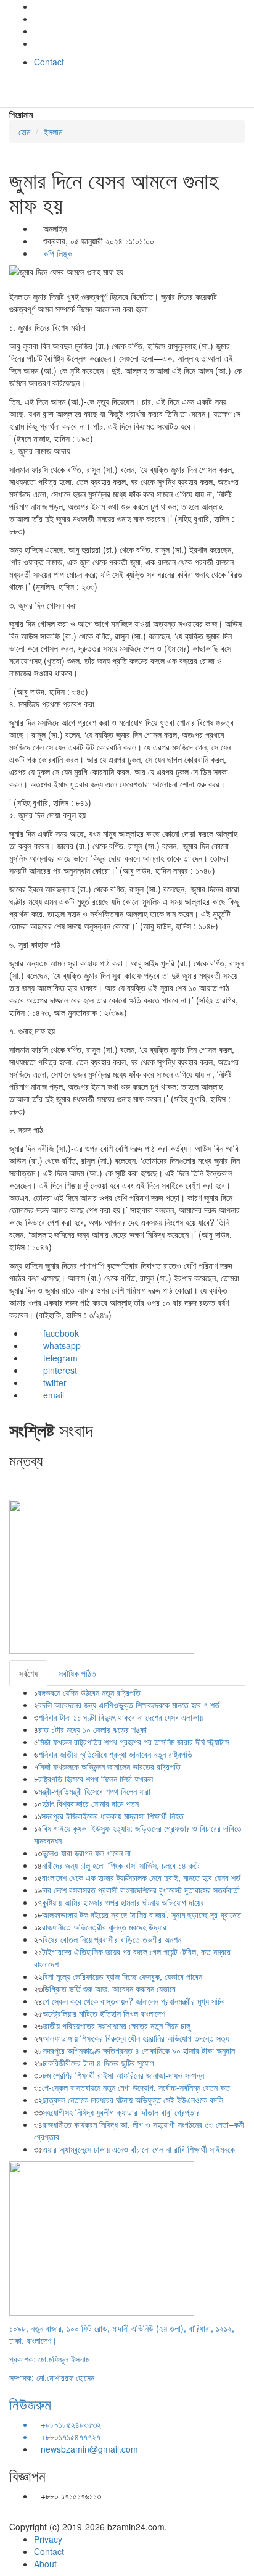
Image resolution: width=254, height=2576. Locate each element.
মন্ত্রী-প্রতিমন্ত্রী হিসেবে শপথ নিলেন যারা (94, 1791)
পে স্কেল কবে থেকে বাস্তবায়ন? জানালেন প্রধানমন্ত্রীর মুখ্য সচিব (134, 2001)
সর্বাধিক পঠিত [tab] (77, 1673)
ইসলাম (53, 131)
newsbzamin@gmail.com (89, 2449)
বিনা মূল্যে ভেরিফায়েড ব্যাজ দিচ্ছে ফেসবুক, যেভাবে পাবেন (122, 1976)
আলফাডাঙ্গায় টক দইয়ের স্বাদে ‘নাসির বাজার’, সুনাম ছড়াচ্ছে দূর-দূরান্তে (141, 1914)
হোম (24, 131)
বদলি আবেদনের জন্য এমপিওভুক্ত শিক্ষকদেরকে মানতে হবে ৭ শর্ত (130, 1705)
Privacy (48, 2539)
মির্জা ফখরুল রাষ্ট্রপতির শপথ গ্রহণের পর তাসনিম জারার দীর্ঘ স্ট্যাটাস (134, 1742)
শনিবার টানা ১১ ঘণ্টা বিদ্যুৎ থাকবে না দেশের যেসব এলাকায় (121, 1717)
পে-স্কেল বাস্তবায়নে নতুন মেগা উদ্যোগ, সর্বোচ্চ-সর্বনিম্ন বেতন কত (136, 2087)
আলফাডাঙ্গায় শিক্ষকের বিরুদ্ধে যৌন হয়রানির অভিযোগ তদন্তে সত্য (136, 2038)
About (45, 2564)
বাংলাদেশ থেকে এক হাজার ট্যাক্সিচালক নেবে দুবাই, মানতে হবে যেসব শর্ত (141, 1877)
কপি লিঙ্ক (56, 253)
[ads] (102, 2237)
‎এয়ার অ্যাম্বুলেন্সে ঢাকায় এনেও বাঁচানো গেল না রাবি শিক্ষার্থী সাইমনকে (139, 2149)
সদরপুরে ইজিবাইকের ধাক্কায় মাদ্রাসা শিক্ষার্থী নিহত (113, 1816)
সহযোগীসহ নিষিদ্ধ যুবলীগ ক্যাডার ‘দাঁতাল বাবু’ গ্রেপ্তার (121, 2112)
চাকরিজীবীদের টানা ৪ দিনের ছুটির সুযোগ (98, 2063)
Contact (49, 62)
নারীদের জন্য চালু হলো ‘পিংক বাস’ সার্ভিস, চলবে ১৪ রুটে (121, 1865)
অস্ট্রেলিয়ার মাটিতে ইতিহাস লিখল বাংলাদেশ (104, 2013)
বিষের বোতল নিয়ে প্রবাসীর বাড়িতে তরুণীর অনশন (112, 1939)
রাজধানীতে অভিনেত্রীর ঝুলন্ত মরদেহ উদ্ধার (104, 1927)
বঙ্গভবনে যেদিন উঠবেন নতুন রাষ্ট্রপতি (89, 1692)
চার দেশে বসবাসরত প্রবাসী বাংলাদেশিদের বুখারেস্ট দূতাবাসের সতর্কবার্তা (141, 1890)
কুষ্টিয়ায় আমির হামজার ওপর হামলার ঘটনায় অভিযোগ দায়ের (123, 1902)
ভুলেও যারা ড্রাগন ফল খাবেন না (86, 1853)
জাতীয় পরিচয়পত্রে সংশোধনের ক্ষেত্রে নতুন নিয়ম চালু (117, 2025)
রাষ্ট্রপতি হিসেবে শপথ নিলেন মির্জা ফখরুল (96, 1779)
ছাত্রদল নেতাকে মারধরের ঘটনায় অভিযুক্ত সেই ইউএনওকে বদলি (133, 2100)
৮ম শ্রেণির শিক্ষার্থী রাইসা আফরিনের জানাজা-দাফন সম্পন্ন (123, 2075)
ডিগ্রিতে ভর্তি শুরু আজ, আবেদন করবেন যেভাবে (109, 1988)
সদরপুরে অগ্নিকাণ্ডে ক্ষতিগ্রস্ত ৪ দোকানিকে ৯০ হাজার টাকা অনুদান (139, 2050)
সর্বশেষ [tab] (28, 1673)
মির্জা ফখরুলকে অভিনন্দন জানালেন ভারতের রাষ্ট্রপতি (109, 1766)
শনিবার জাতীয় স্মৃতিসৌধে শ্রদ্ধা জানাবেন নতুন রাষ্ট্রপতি (115, 1754)
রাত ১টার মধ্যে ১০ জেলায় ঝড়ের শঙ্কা (92, 1729)
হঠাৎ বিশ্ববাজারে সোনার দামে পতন (90, 1803)
